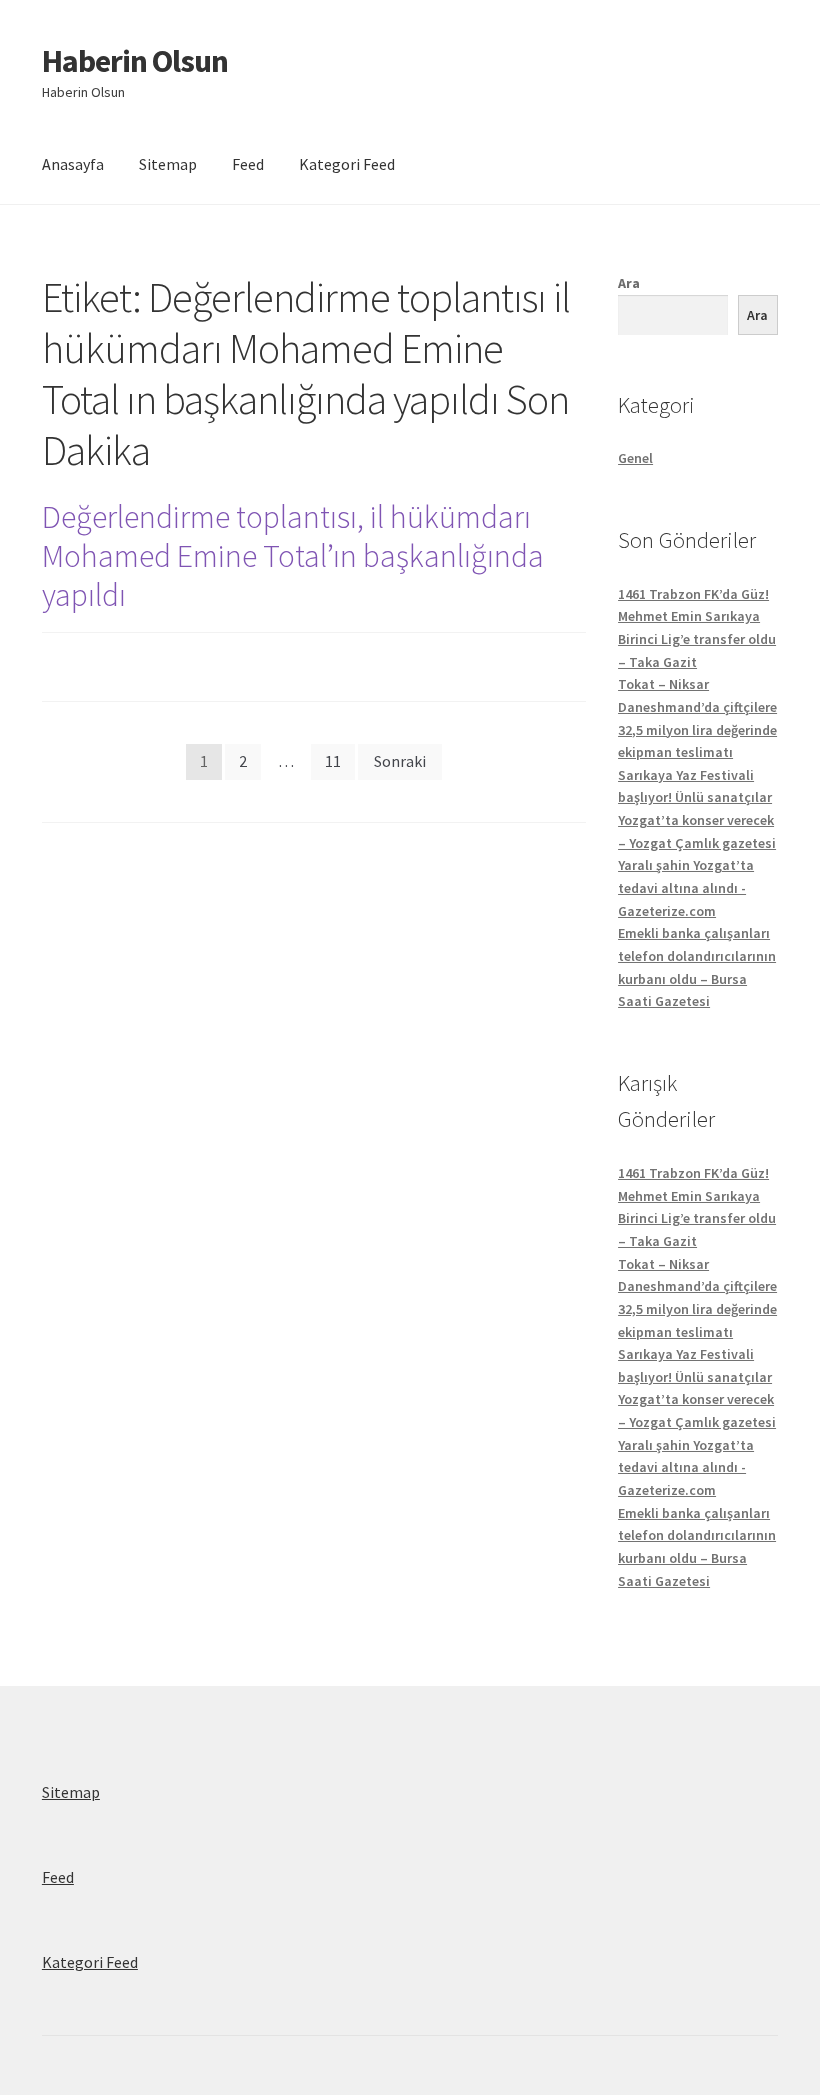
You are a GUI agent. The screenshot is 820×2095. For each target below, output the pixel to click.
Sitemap (168, 164)
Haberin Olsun (135, 61)
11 (333, 761)
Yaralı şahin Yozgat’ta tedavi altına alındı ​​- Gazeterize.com (686, 887)
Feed (248, 164)
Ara (629, 283)
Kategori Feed (347, 164)
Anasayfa (73, 164)
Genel (635, 458)
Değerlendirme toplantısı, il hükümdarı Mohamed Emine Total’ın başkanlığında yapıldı (293, 556)
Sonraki (400, 761)
